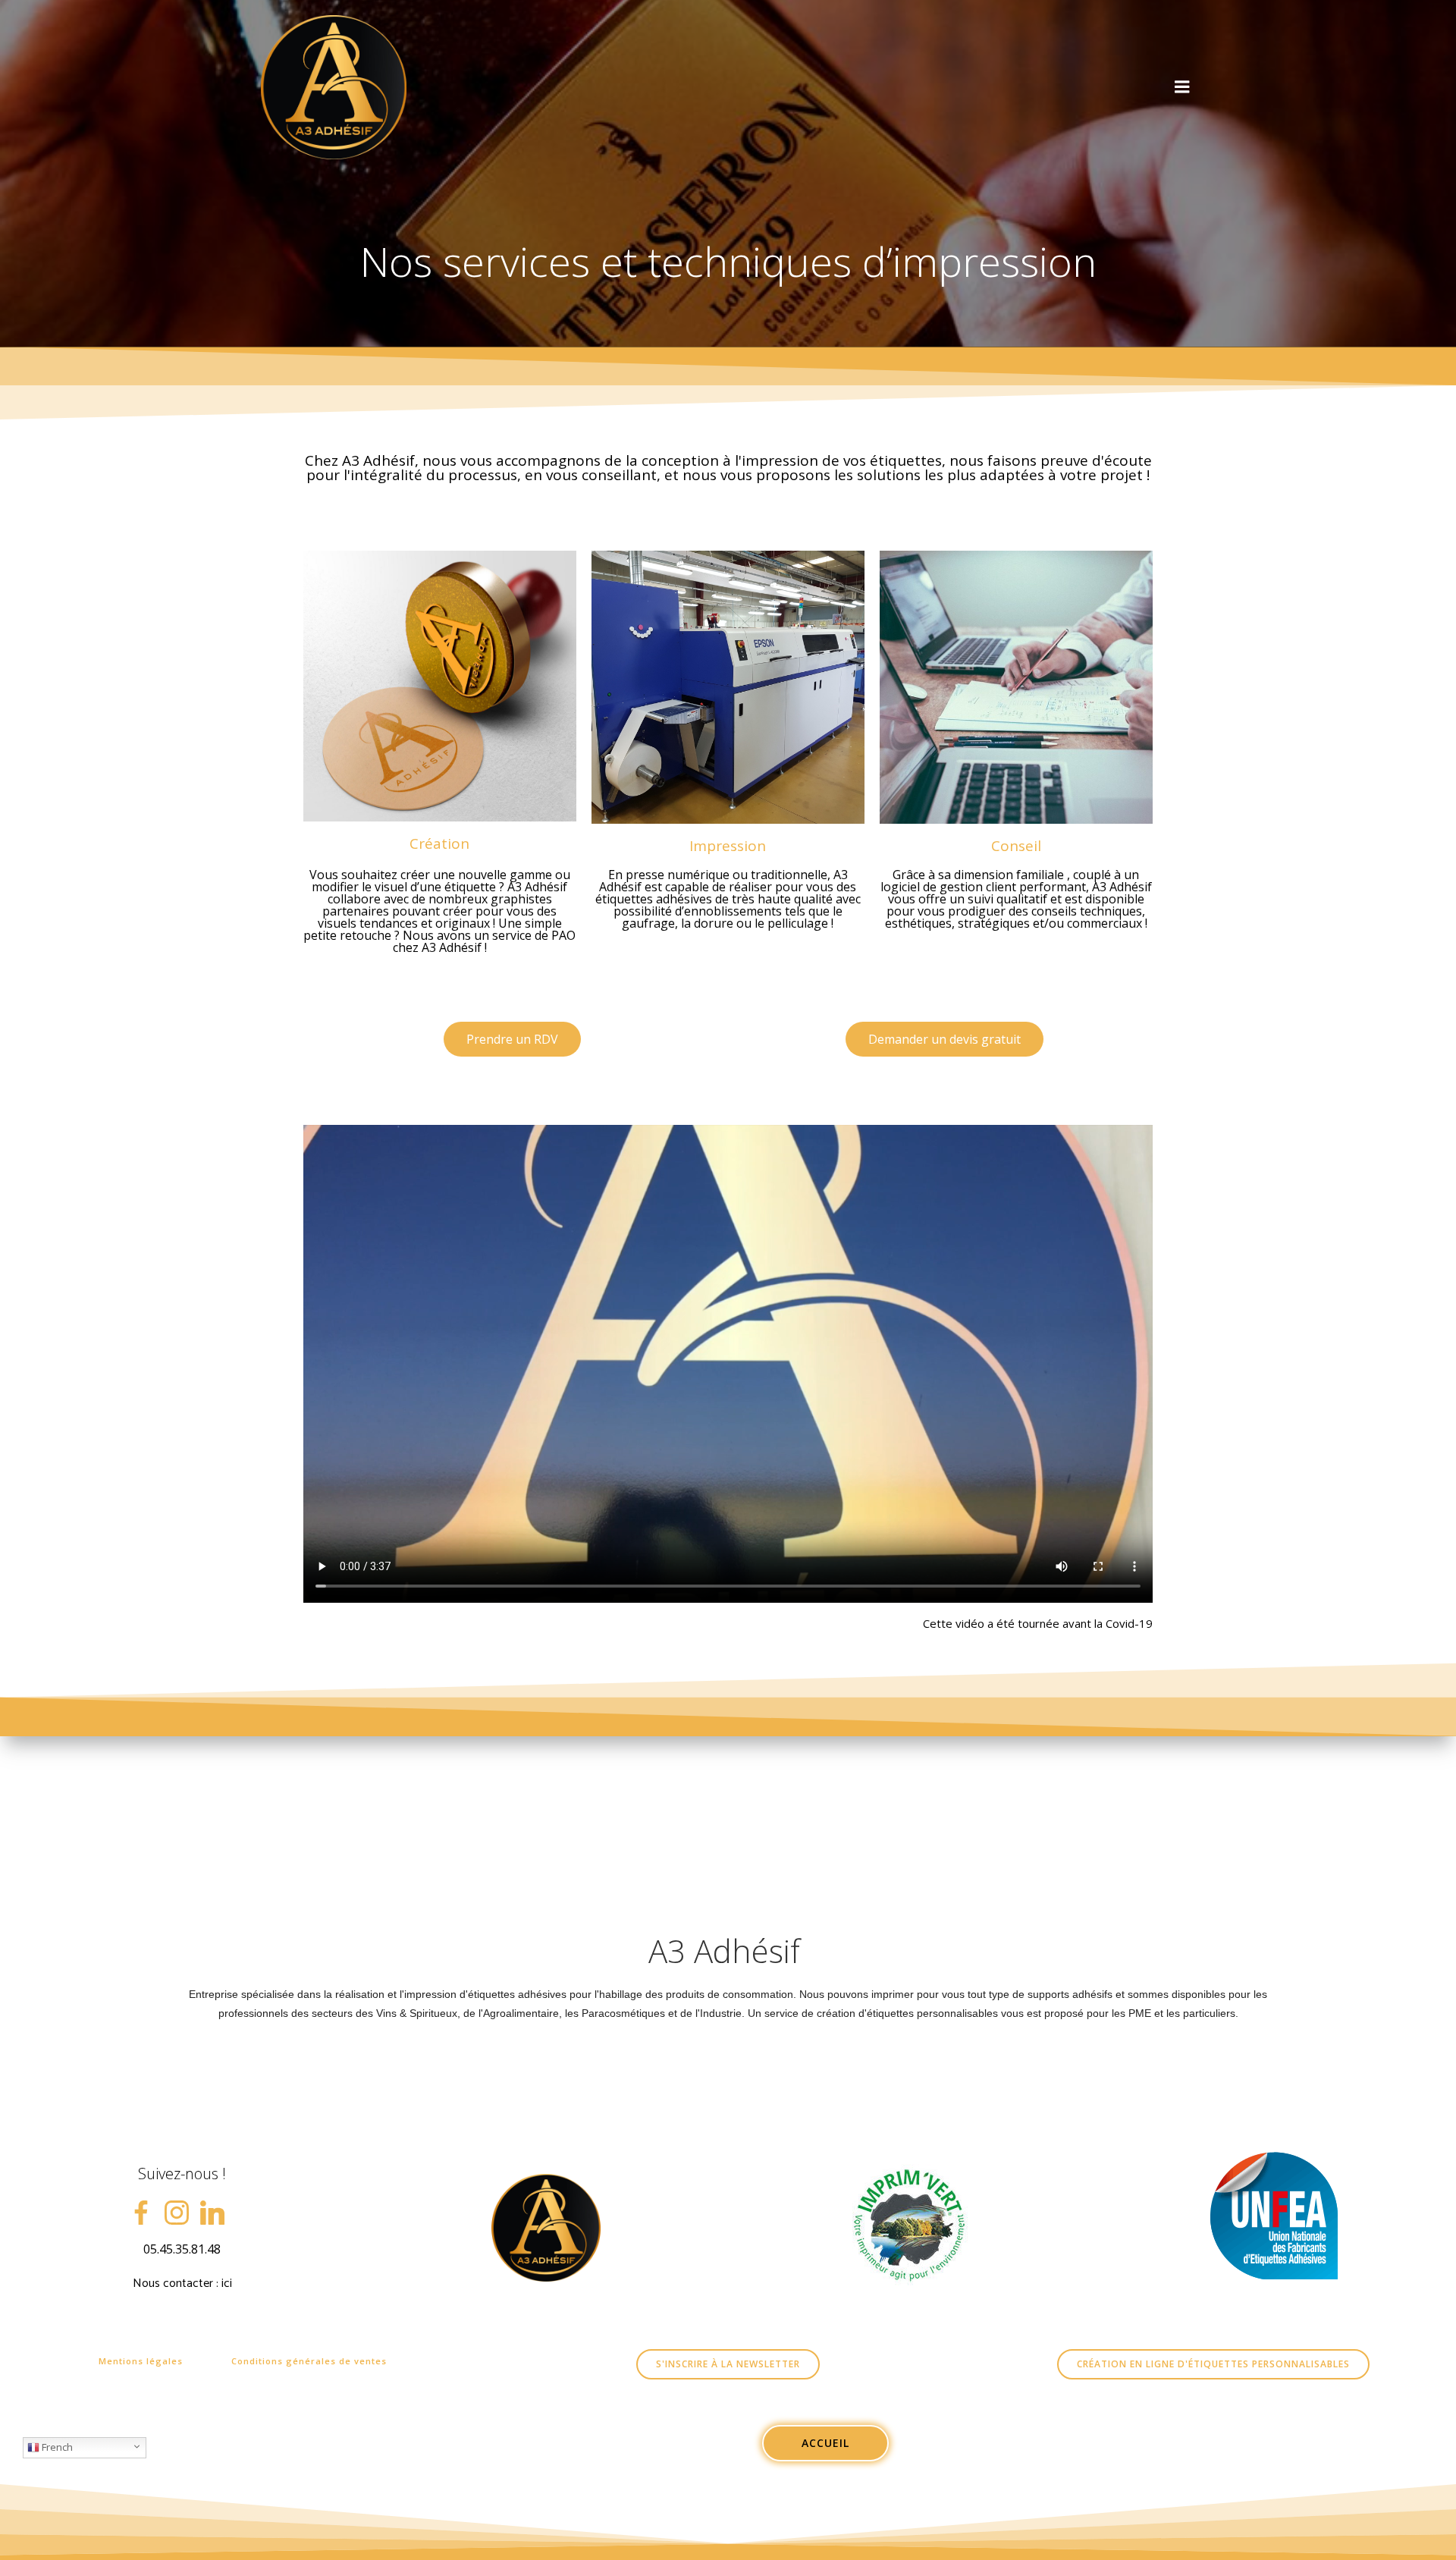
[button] (512, 1039)
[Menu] (1182, 87)
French (56, 2447)
